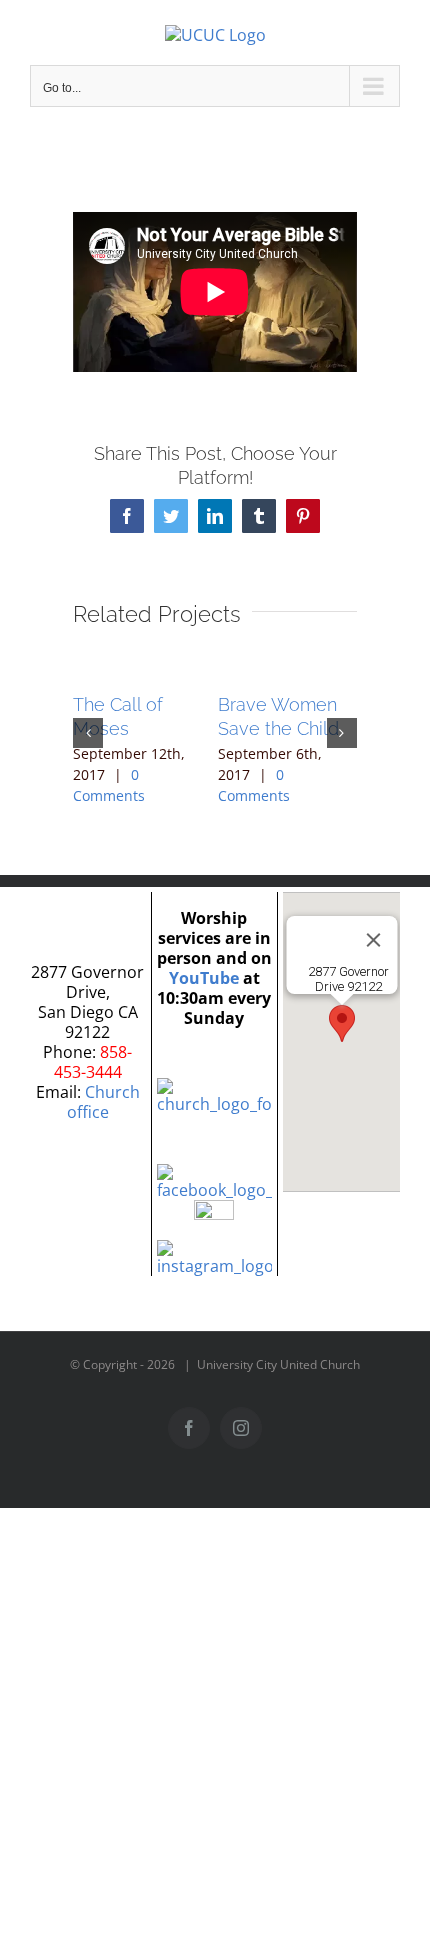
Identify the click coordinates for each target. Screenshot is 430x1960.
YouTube (204, 978)
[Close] (373, 940)
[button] (88, 733)
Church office (103, 1102)
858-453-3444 (93, 1062)
